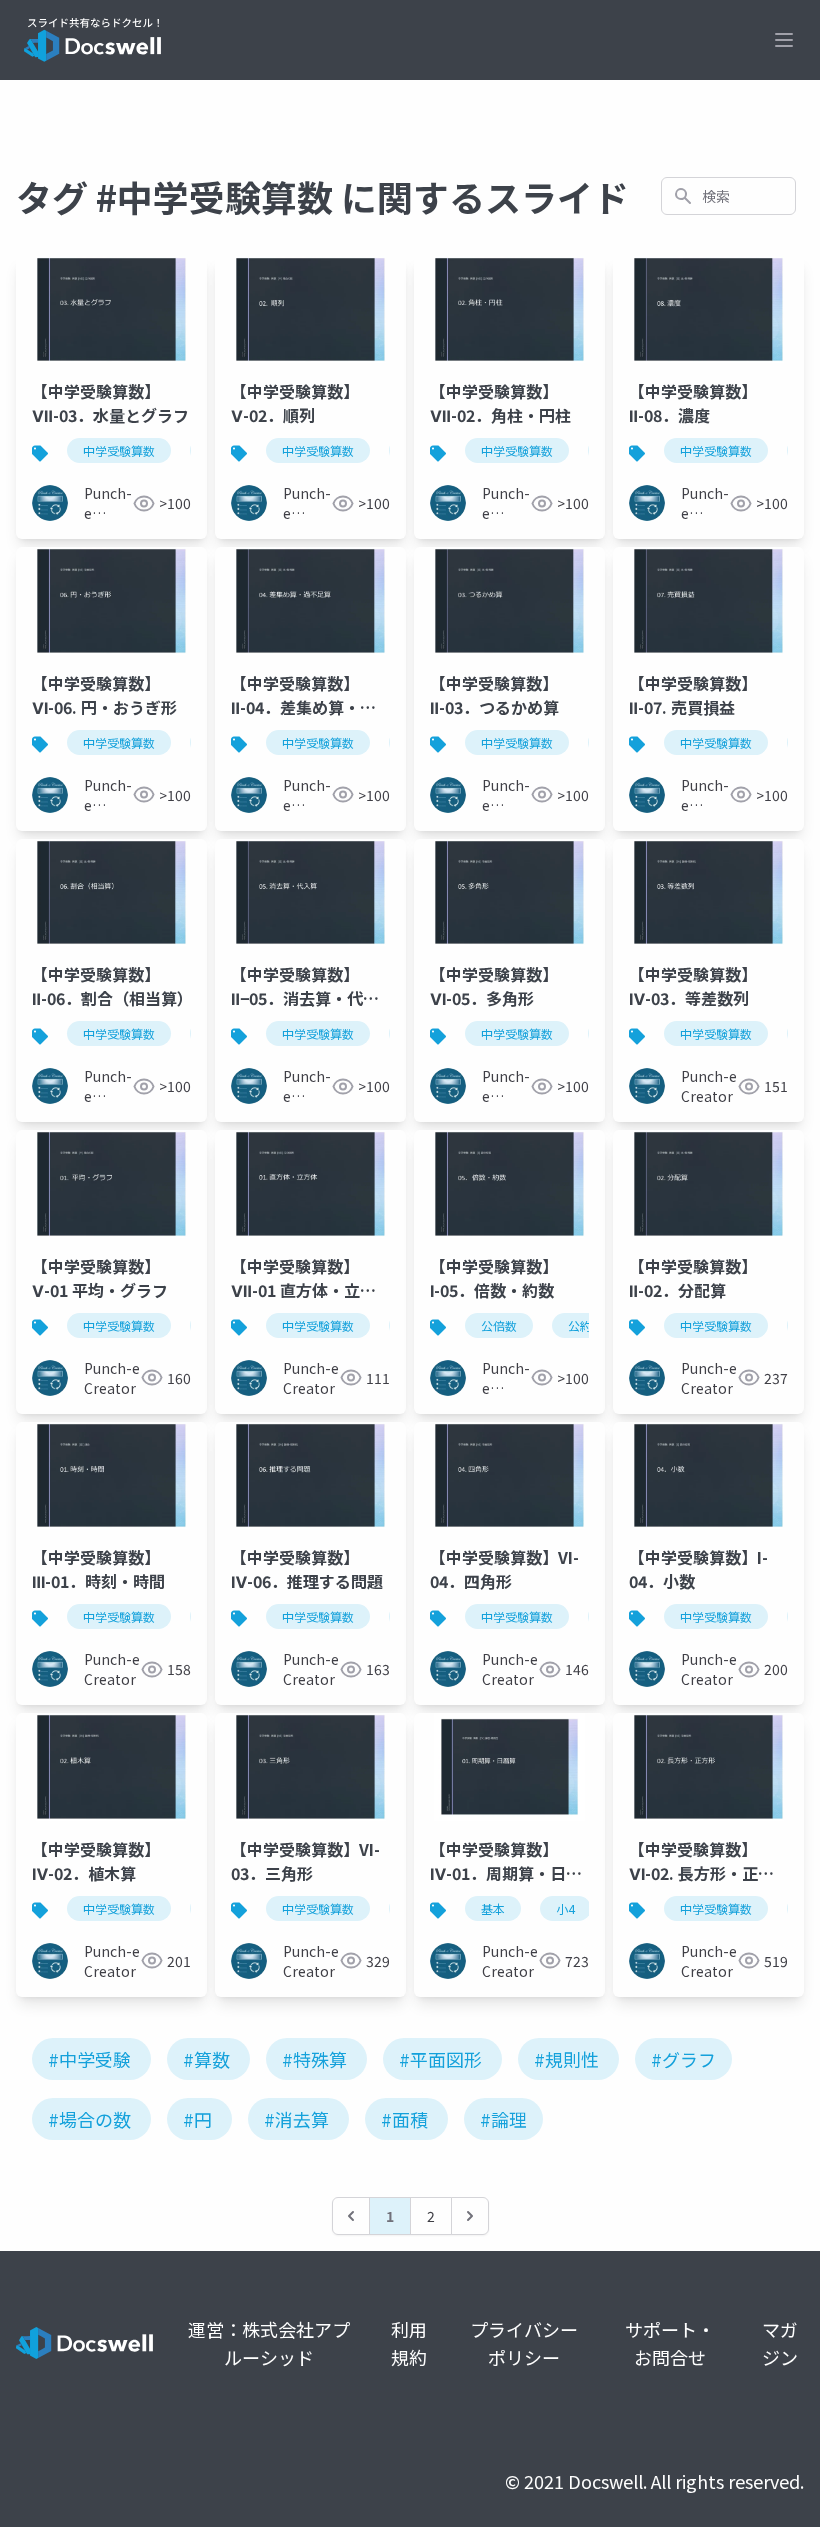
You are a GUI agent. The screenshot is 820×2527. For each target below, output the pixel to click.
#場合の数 (89, 2119)
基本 (493, 1908)
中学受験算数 (119, 450)
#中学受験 (89, 2059)
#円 (197, 2119)
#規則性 (566, 2059)
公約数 (586, 1325)
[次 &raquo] (470, 2216)
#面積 (404, 2119)
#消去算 (296, 2119)
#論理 (503, 2119)
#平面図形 (440, 2059)
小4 (565, 1908)
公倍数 (499, 1325)
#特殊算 (314, 2059)
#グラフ (683, 2059)
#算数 (206, 2059)
